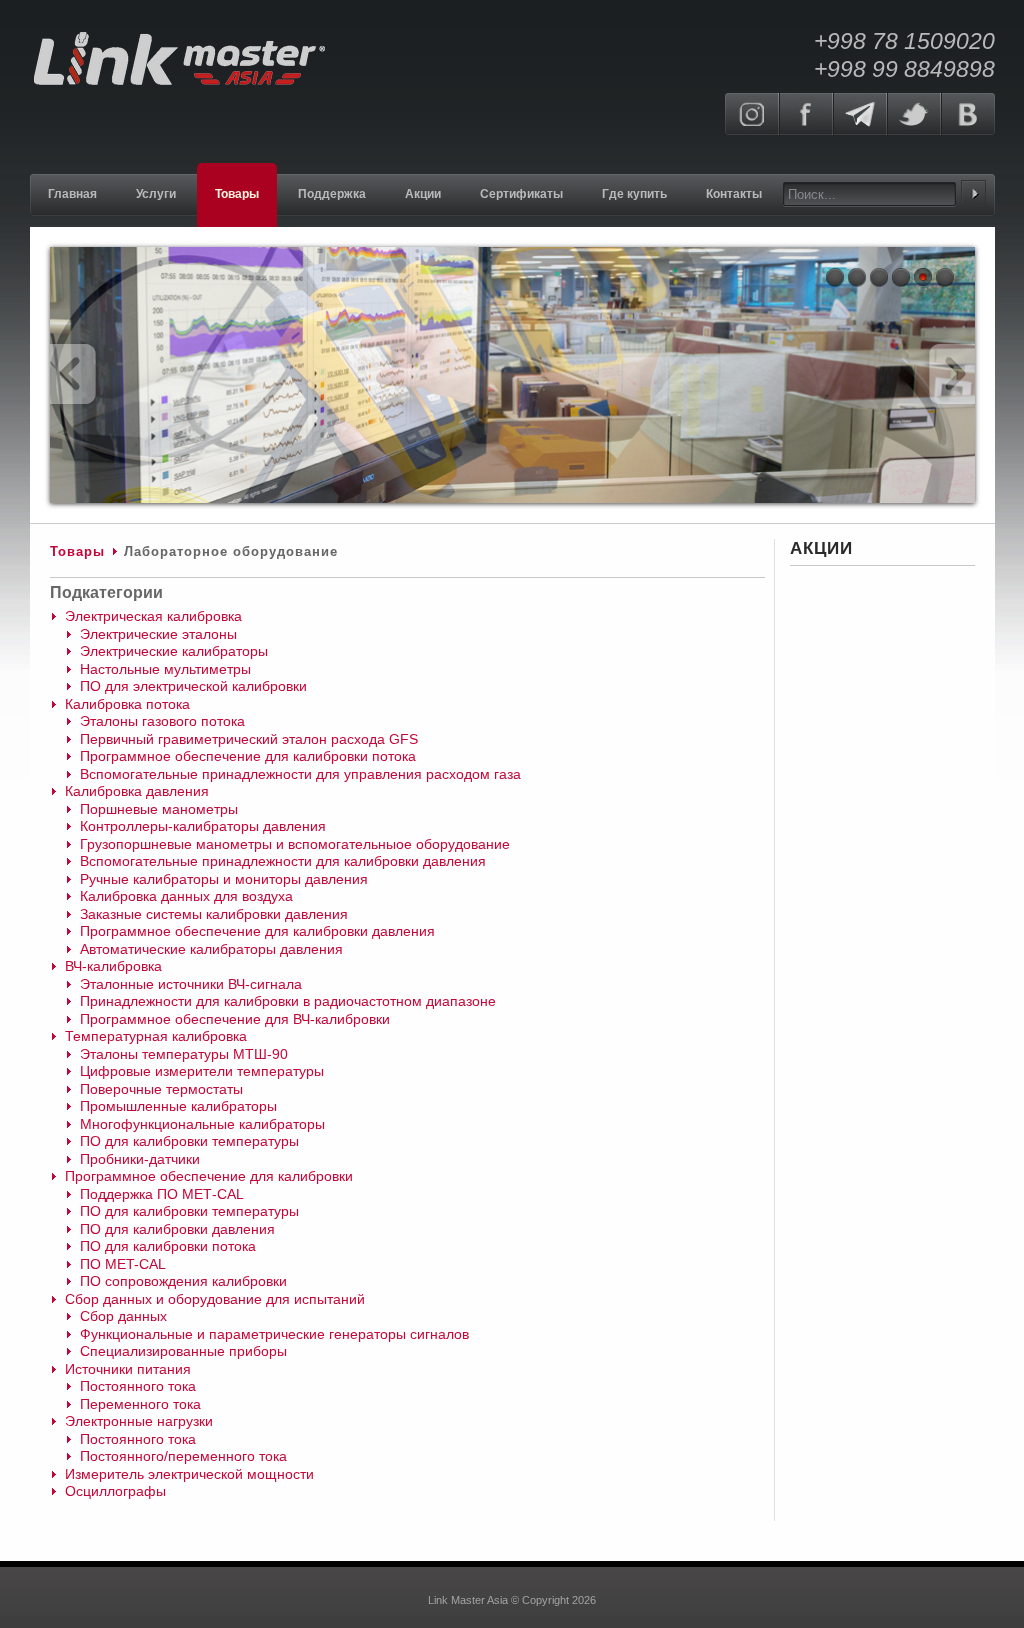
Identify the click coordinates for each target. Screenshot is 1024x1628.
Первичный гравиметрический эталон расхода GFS (249, 739)
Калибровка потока (127, 704)
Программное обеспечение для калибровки (209, 1176)
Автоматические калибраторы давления (211, 949)
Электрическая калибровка (153, 616)
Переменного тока (140, 1404)
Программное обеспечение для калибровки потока (248, 756)
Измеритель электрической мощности (189, 1474)
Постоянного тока (138, 1386)
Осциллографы (115, 1491)
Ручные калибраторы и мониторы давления (224, 879)
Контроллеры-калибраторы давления (203, 826)
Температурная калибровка (156, 1036)
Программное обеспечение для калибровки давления (257, 931)
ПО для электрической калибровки (193, 686)
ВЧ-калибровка (113, 966)
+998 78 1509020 (904, 41)
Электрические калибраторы (174, 651)
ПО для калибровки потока (168, 1246)
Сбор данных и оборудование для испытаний (215, 1299)
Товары (77, 551)
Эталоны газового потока (162, 721)
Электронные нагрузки (139, 1421)
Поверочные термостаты (161, 1089)
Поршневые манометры (159, 809)
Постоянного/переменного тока (183, 1456)
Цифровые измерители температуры (202, 1071)
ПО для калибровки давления (177, 1229)
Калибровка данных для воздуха (186, 896)
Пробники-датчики (140, 1159)
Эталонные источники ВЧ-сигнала (191, 984)
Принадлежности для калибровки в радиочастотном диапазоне (288, 1001)
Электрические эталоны (158, 634)
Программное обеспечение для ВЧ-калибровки (235, 1019)
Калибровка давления (137, 791)
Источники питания (128, 1369)
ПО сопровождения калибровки (183, 1281)
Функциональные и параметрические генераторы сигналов (274, 1334)
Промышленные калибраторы (178, 1106)
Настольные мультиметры (165, 669)
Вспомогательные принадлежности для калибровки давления (283, 861)
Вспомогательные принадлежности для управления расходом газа (300, 774)
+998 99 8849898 (904, 69)
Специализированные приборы (183, 1351)
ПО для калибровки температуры (189, 1141)
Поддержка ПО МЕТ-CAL (162, 1194)
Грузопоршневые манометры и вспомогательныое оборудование (295, 844)
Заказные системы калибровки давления (214, 914)
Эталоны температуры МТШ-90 (184, 1054)
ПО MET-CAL (123, 1264)
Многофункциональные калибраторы (202, 1124)
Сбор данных (123, 1316)
